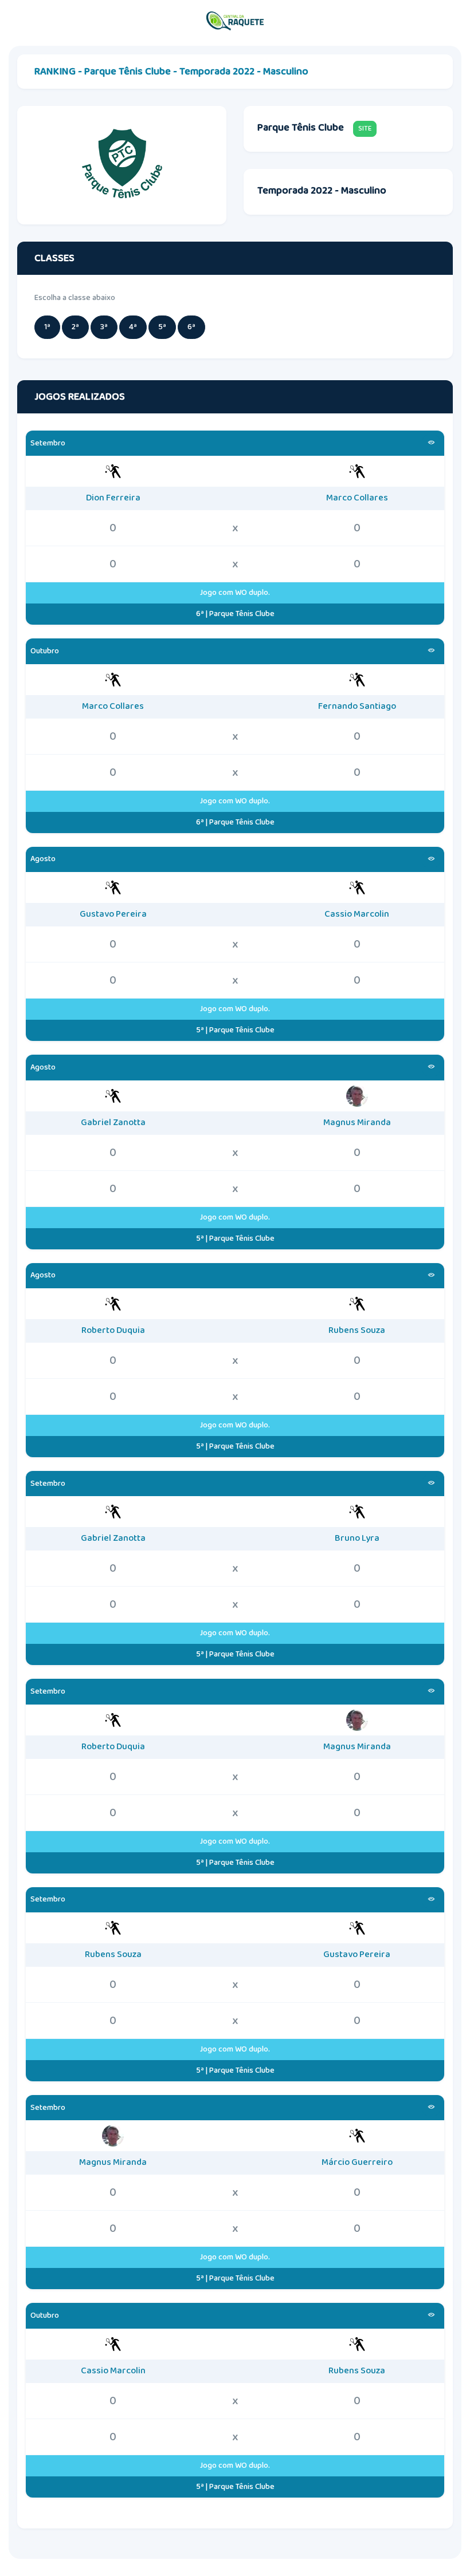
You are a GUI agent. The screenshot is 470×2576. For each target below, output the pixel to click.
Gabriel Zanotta (113, 1123)
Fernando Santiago (357, 707)
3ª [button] (104, 327)
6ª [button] (191, 327)
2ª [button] (75, 327)
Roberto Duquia (113, 1331)
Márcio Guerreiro (357, 2163)
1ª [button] (47, 327)
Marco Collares (357, 498)
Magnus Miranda (357, 1123)
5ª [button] (162, 327)
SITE (365, 129)
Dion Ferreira (113, 498)
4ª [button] (133, 327)
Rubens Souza (357, 1331)
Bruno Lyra (357, 1539)
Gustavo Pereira (113, 914)
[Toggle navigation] (450, 21)
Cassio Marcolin (357, 914)
